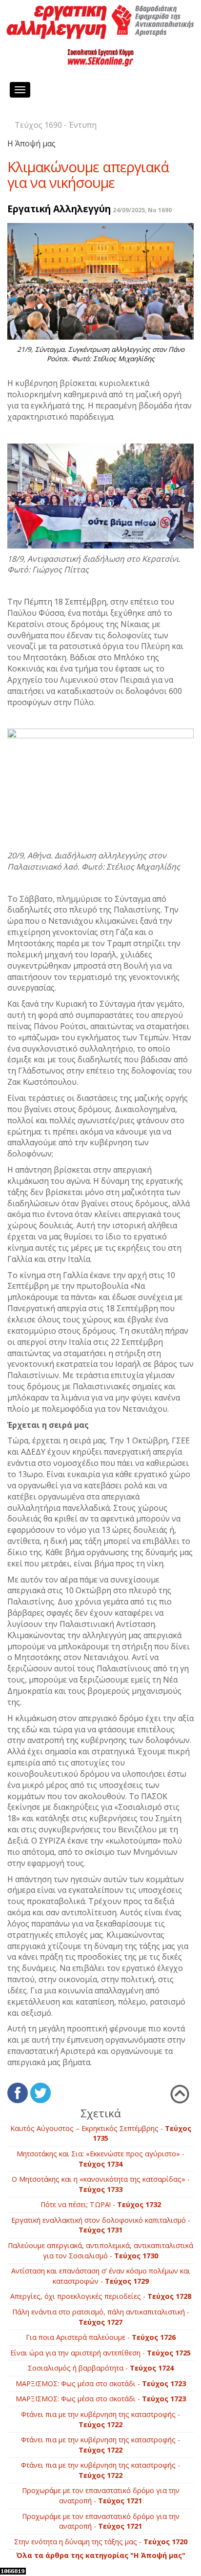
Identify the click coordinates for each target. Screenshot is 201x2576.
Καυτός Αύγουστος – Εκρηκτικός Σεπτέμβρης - (101, 2133)
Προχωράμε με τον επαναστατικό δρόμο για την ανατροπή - (101, 2495)
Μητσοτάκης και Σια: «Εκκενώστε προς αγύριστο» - (100, 2159)
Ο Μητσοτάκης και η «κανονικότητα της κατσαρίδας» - (101, 2184)
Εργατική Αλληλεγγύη (59, 209)
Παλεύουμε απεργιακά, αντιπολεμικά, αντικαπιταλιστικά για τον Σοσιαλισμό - (100, 2251)
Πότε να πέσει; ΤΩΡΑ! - (101, 2204)
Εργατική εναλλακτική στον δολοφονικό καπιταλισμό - (101, 2225)
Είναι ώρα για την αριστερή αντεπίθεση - (100, 2353)
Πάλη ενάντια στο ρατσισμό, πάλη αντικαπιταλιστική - (101, 2317)
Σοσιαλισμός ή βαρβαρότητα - (101, 2368)
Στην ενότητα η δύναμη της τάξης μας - (101, 2542)
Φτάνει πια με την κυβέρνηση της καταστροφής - (100, 2419)
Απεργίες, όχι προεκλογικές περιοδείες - (101, 2296)
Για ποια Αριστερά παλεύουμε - (101, 2337)
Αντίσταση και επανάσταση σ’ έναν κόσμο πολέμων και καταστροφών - (101, 2276)
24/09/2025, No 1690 (142, 210)
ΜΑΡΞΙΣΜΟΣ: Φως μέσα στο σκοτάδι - (101, 2383)
